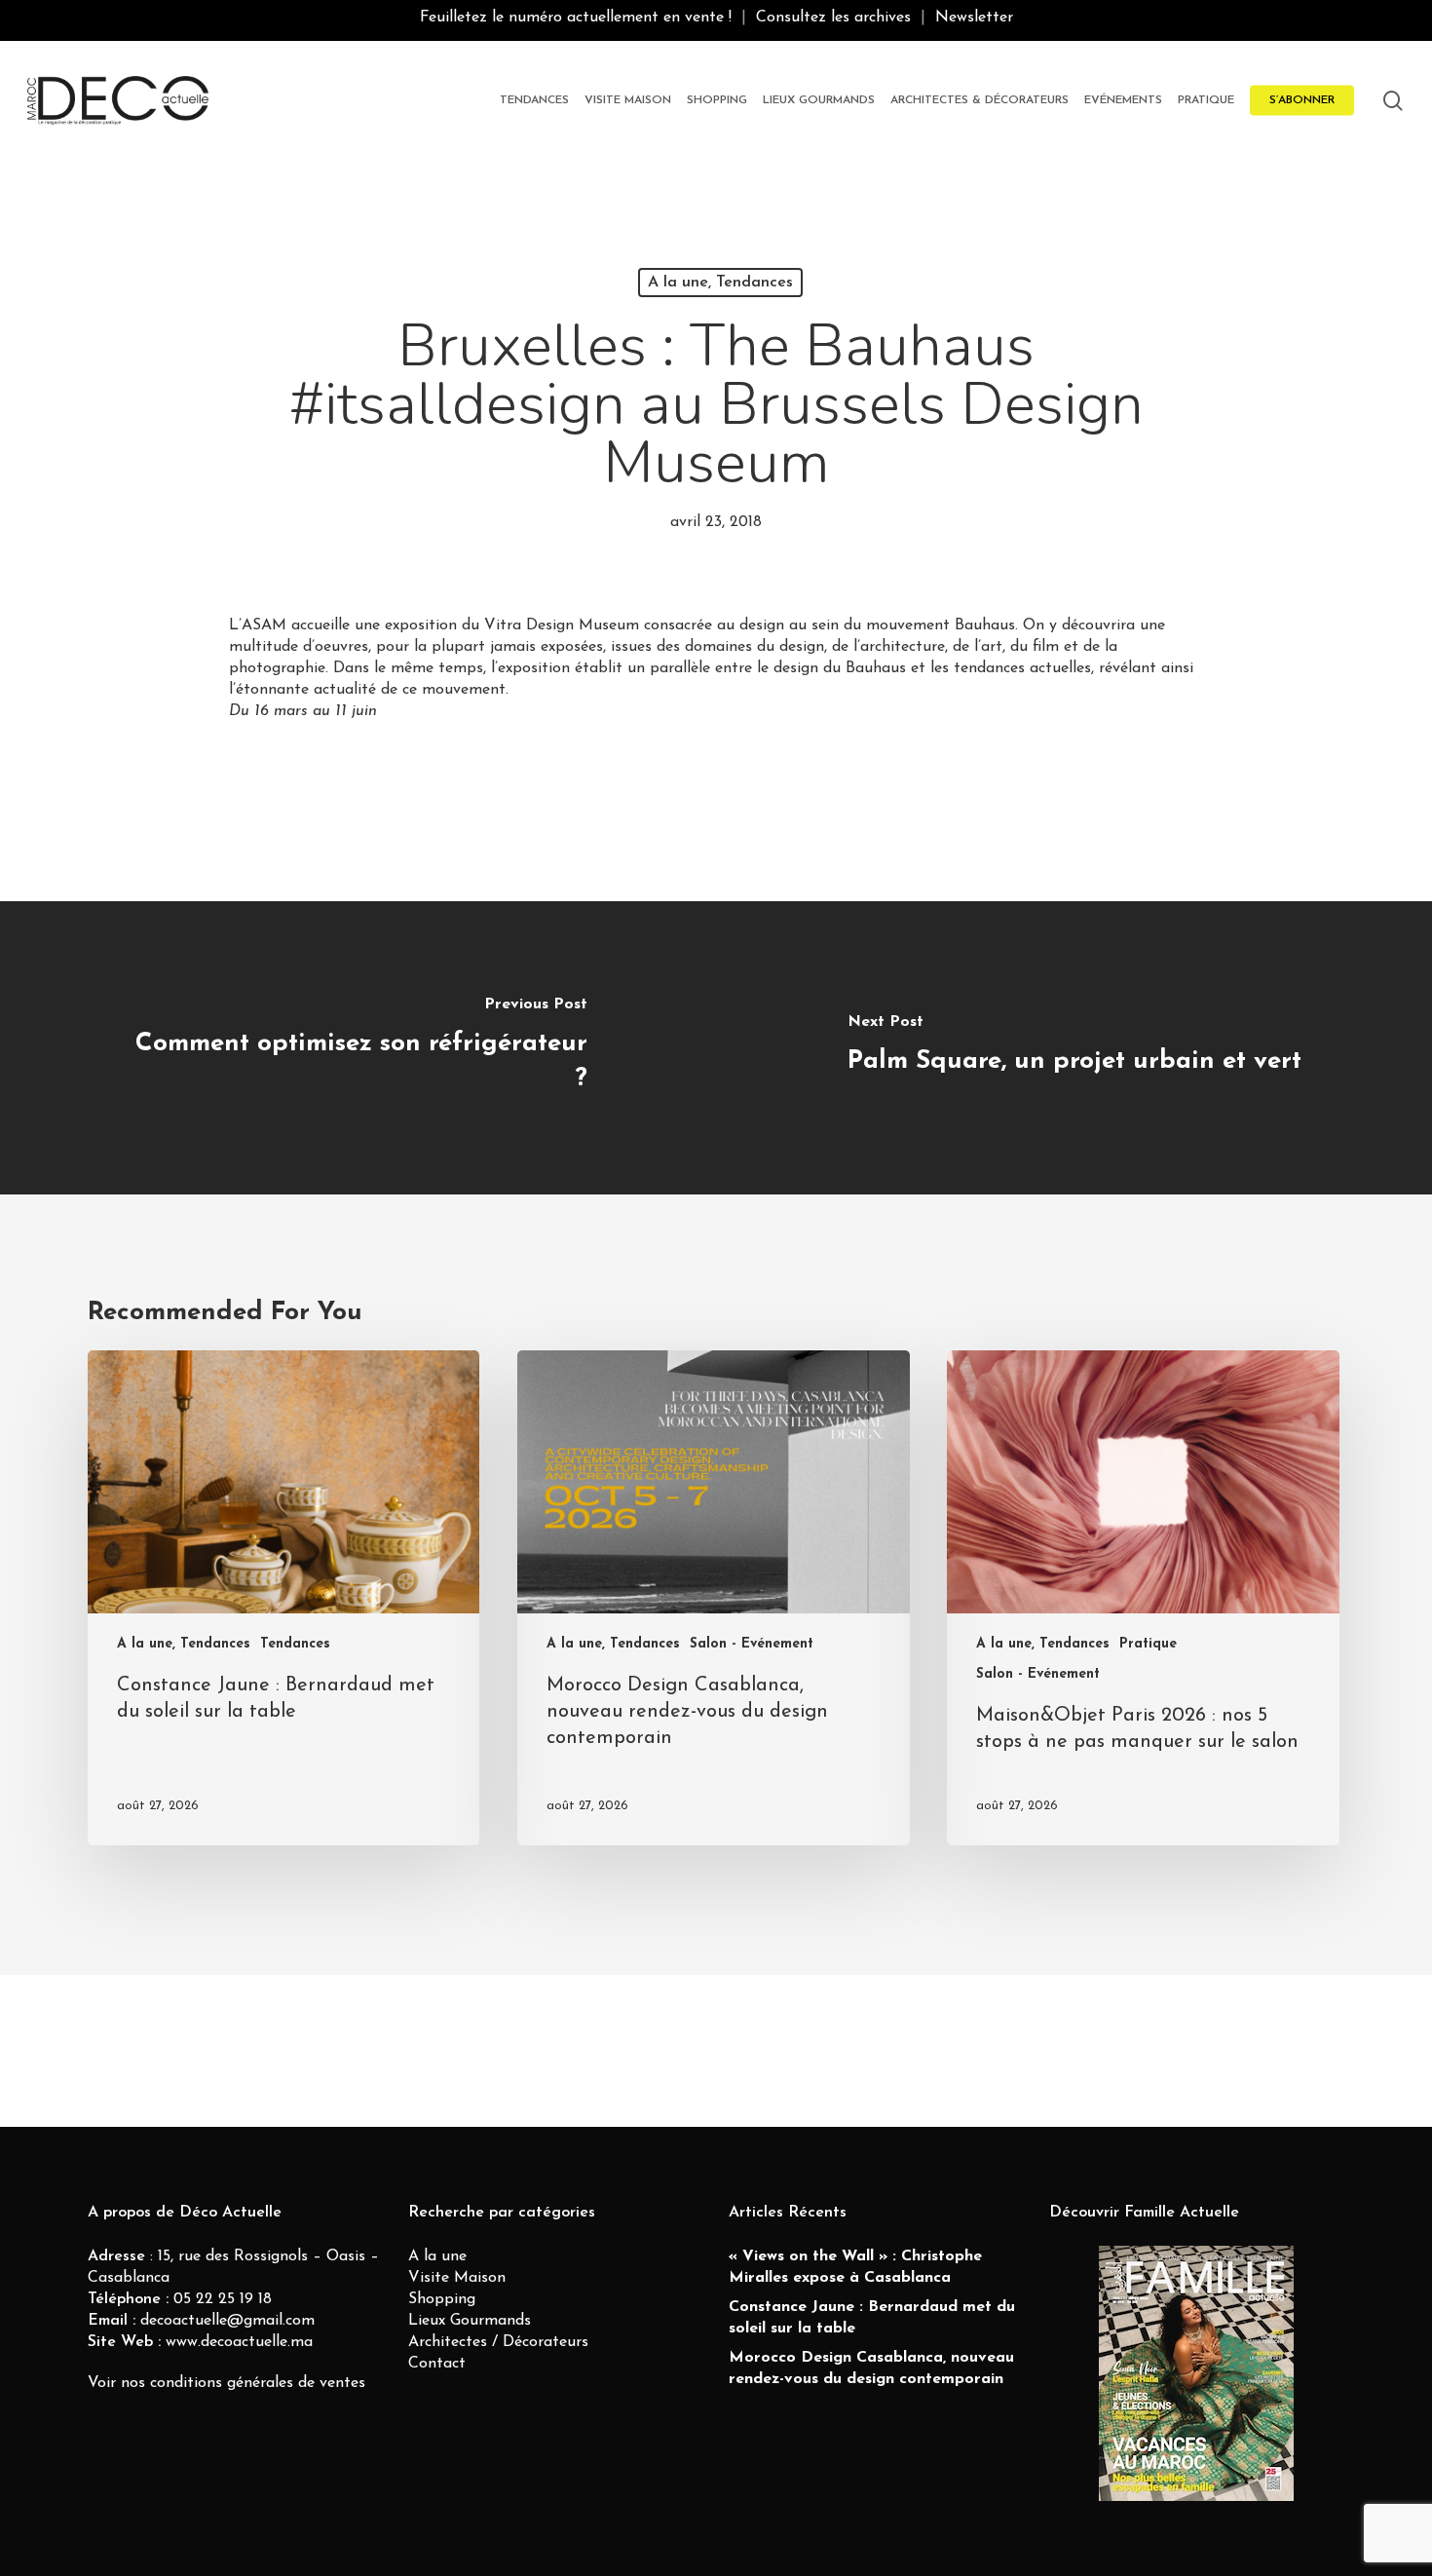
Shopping (442, 2299)
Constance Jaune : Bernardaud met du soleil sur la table (872, 2318)
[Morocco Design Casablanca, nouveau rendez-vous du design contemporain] (713, 1598)
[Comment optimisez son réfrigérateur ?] (358, 1048)
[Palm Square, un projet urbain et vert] (1074, 1048)
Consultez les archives (833, 18)
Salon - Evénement (752, 1644)
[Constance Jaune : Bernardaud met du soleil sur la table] (283, 1598)
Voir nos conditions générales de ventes (226, 2383)
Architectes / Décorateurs (498, 2342)
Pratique (1148, 1644)
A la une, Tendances (720, 283)
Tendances (295, 1644)
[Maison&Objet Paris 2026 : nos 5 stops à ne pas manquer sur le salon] (1143, 1598)
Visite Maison (457, 2278)
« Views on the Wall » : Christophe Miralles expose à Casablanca (855, 2267)
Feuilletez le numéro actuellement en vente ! (576, 18)
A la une (437, 2256)
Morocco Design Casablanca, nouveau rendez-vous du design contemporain (871, 2368)
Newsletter (974, 18)
